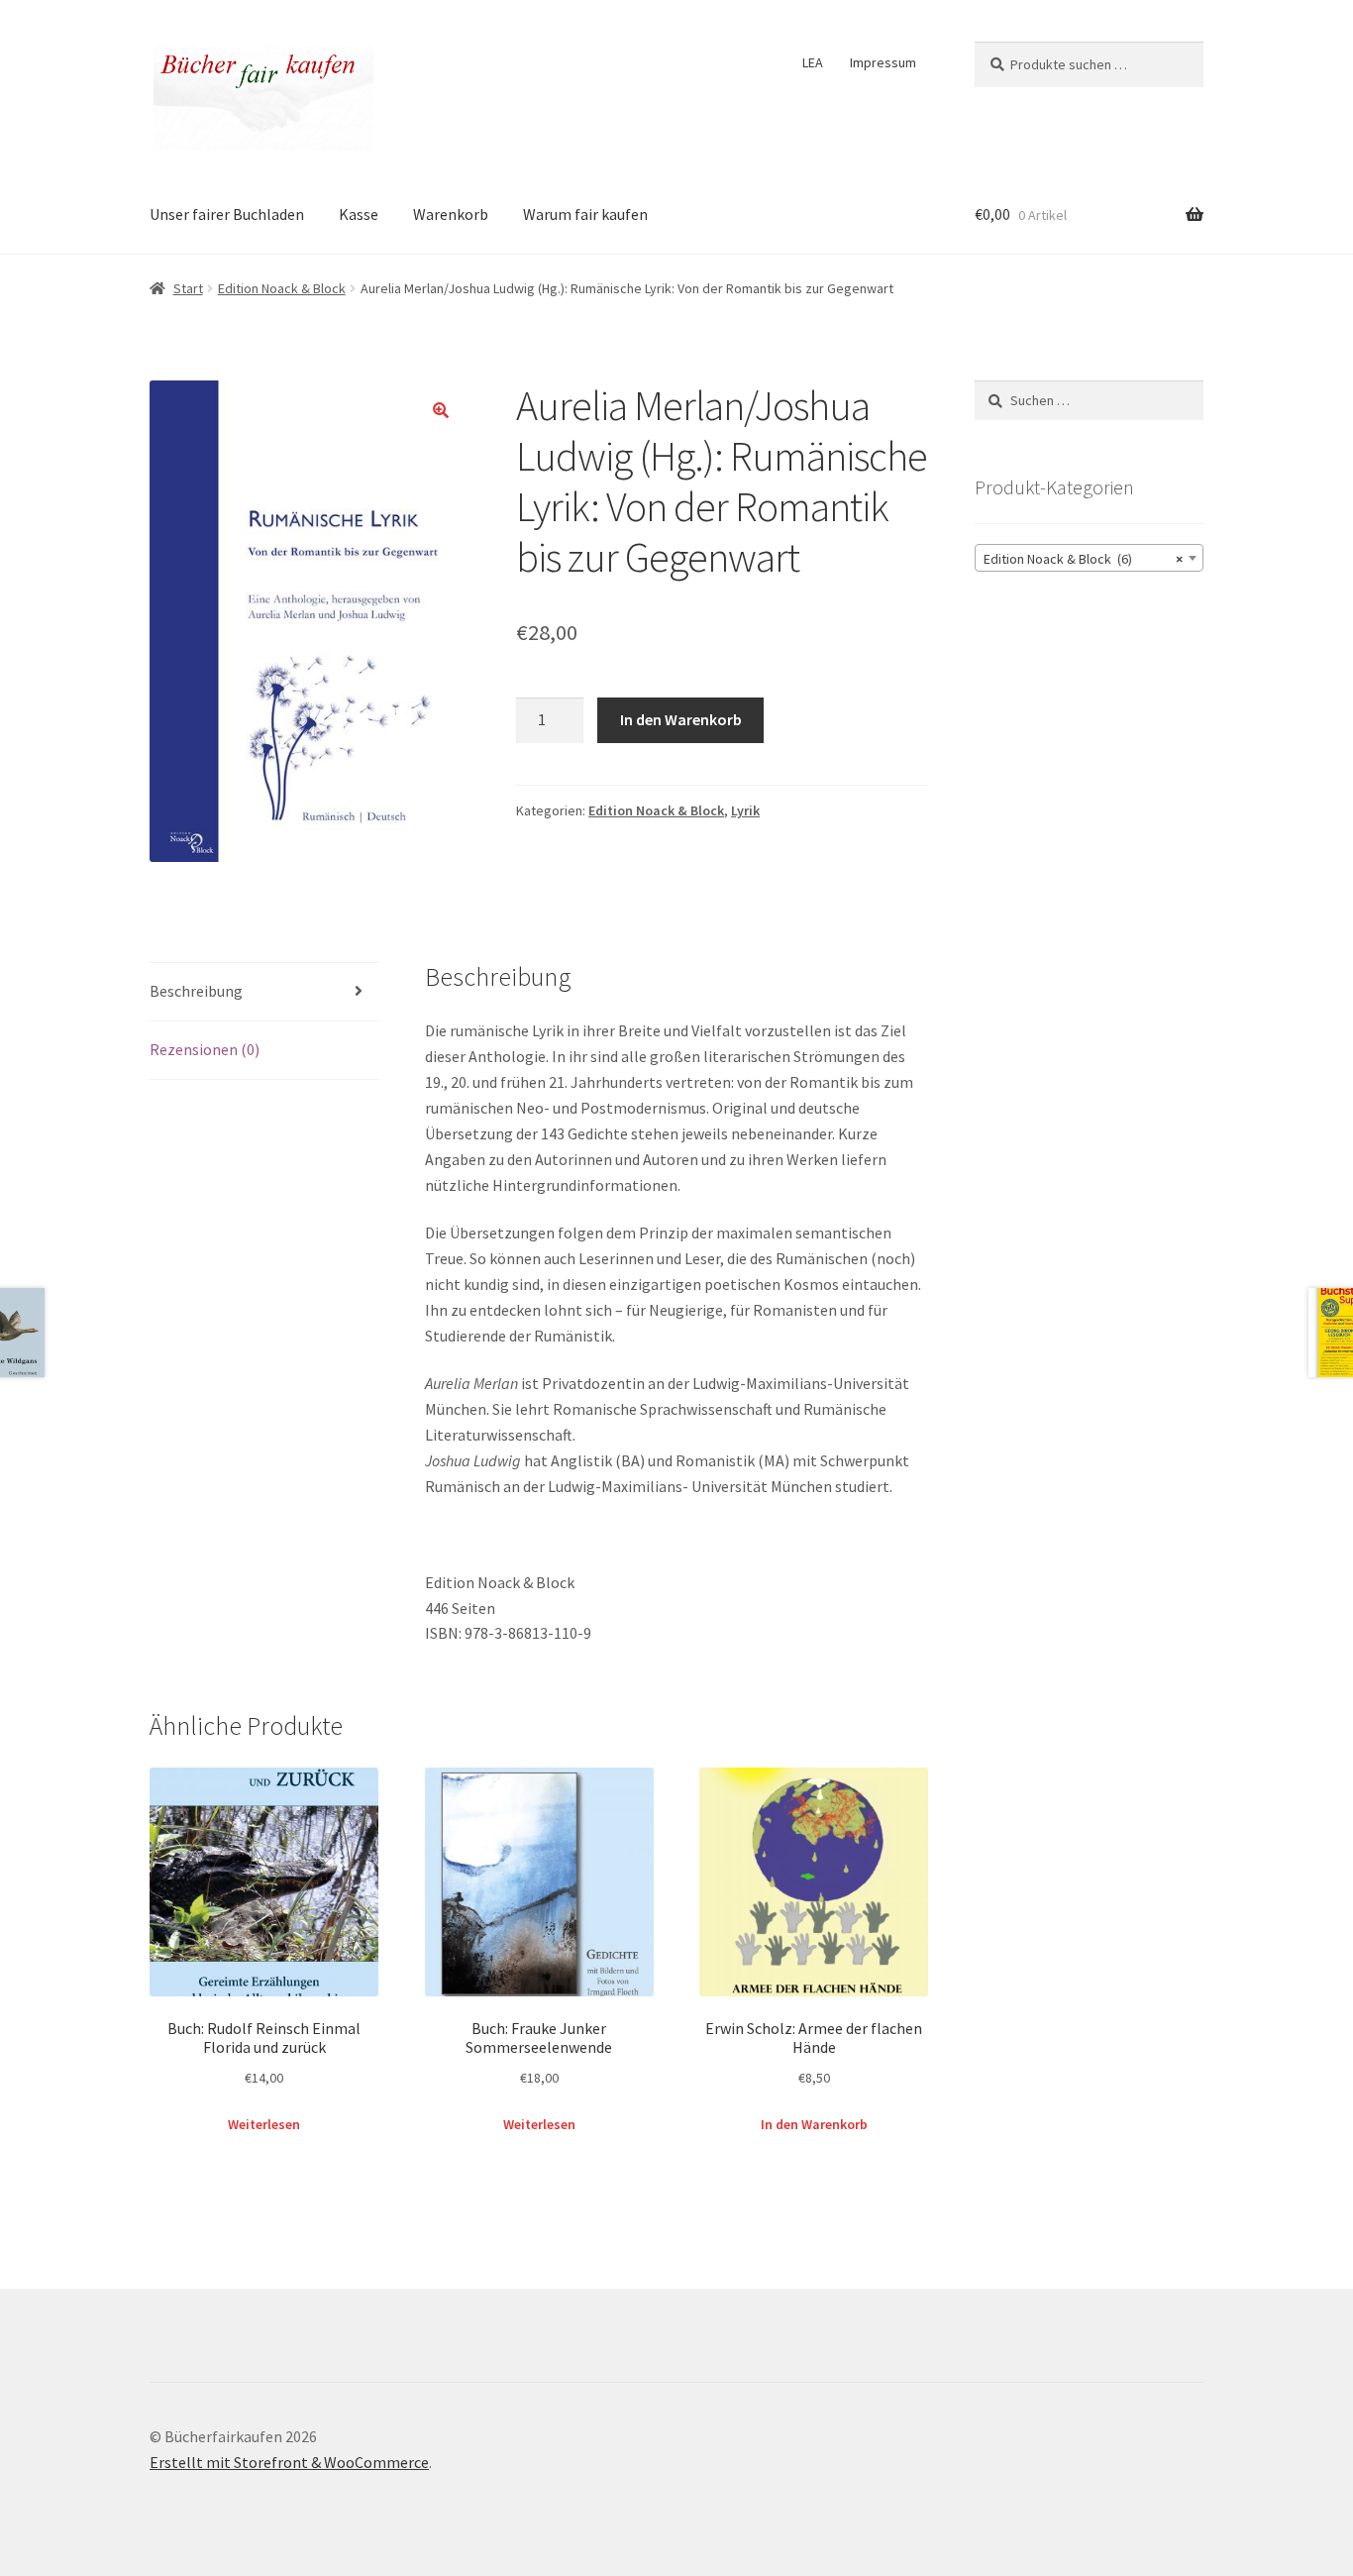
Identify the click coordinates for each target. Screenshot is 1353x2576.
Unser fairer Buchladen (227, 214)
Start (188, 288)
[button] (441, 410)
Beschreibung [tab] (196, 991)
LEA (813, 62)
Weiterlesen (264, 2124)
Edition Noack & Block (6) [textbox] (1083, 559)
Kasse (359, 214)
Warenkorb (451, 214)
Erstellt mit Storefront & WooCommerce (289, 2462)
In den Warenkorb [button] (814, 2124)
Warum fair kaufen (585, 214)
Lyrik (745, 810)
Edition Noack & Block (282, 288)
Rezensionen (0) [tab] (205, 1049)
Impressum (883, 62)
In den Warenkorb (681, 719)
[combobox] (1089, 558)
